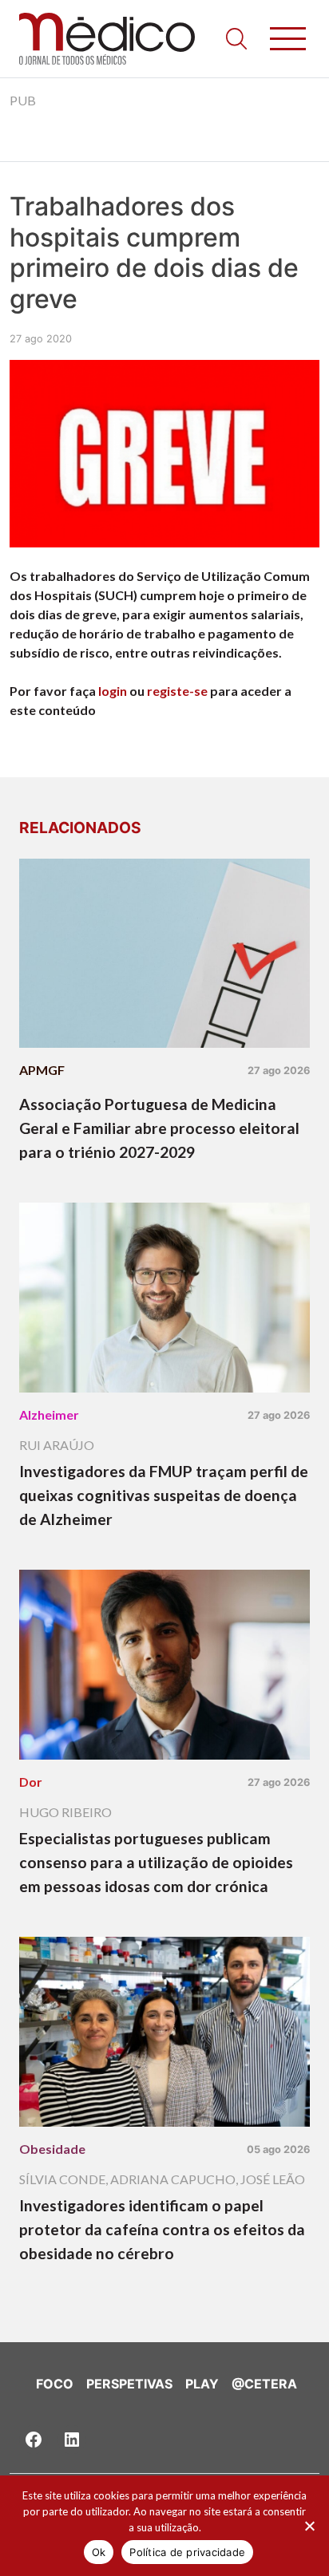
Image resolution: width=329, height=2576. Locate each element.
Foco (55, 2384)
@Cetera (264, 2384)
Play (202, 2384)
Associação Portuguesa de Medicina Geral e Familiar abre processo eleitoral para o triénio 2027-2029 (159, 1128)
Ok (99, 2552)
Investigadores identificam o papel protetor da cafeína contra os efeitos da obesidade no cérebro (162, 2229)
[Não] (309, 2526)
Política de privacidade (187, 2552)
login (113, 691)
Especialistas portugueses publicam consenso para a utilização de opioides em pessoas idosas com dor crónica (156, 1862)
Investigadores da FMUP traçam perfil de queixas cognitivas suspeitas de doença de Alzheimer (164, 1495)
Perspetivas (129, 2384)
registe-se (177, 691)
